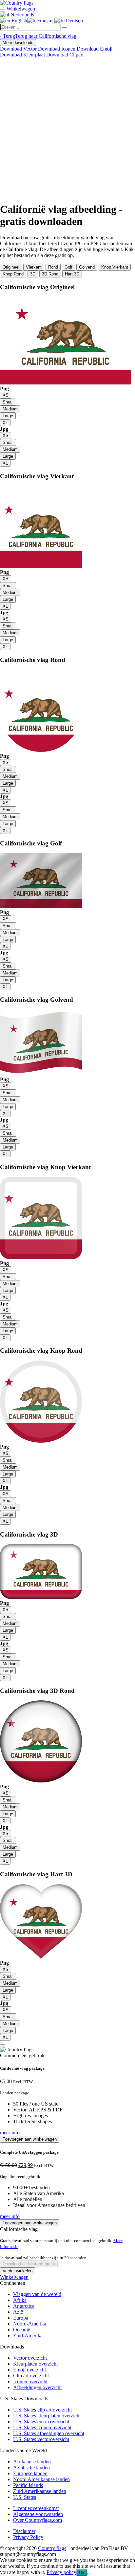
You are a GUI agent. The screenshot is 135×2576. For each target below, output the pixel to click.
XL (5, 423)
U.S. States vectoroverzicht (41, 2439)
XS (6, 395)
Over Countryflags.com (38, 2520)
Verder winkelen (18, 2271)
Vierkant (34, 267)
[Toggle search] (3, 11)
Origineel (11, 267)
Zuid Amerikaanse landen (40, 2491)
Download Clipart (65, 55)
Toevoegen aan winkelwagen (30, 2139)
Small (8, 402)
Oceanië (22, 2330)
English (19, 21)
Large (8, 416)
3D (33, 274)
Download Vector (18, 49)
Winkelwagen (14, 2277)
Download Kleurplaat (22, 55)
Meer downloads (18, 43)
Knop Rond (13, 274)
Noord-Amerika (30, 2324)
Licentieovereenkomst (36, 2508)
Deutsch (74, 21)
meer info (10, 2133)
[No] (90, 2574)
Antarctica (24, 2306)
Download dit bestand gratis (29, 2264)
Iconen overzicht (30, 2381)
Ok (82, 2573)
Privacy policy (61, 2572)
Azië (18, 2312)
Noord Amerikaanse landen (41, 2479)
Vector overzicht (30, 2358)
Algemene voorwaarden (38, 2514)
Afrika (20, 2300)
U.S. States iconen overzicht (42, 2427)
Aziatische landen (31, 2467)
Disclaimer (24, 2531)
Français (45, 21)
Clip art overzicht (31, 2376)
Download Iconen (57, 49)
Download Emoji (95, 49)
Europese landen (30, 2473)
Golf (68, 267)
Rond (53, 267)
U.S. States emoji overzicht (41, 2422)
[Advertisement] (67, 129)
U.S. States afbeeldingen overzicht (49, 2433)
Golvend (87, 267)
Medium (10, 409)
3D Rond (50, 274)
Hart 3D (72, 274)
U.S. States (25, 2497)
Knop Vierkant (115, 267)
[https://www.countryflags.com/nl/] (17, 3)
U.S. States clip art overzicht (42, 2410)
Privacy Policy (28, 2537)
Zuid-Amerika (28, 2336)
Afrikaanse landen (32, 2462)
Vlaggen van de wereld (37, 2294)
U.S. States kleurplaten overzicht (47, 2416)
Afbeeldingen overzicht (37, 2387)
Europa (21, 2318)
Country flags (52, 2548)
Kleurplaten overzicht (35, 2364)
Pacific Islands (28, 2485)
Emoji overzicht (29, 2370)
